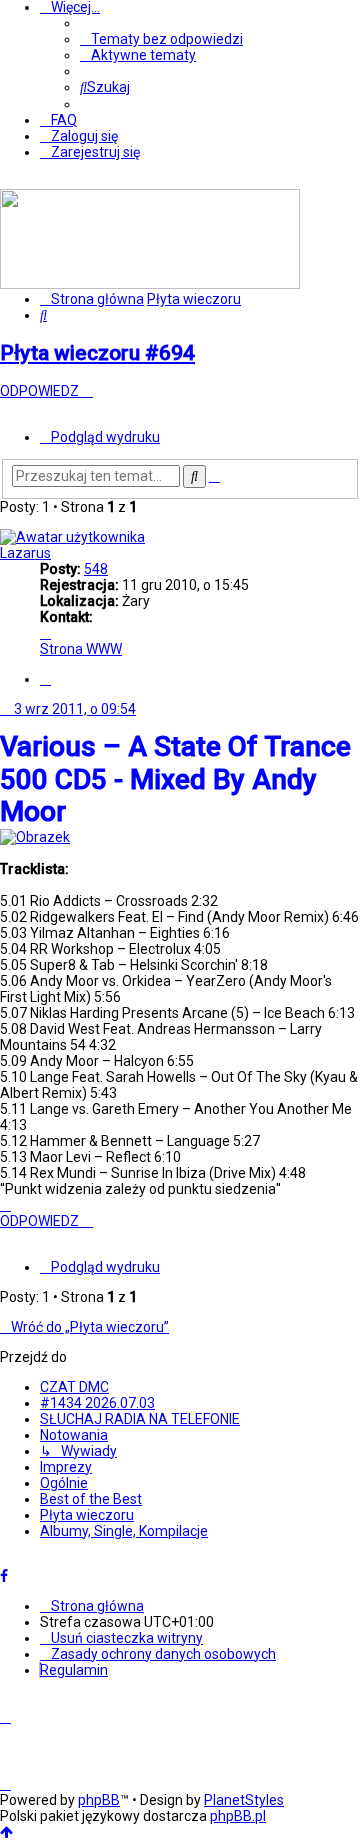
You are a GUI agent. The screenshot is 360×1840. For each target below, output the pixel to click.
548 (96, 569)
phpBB (99, 1800)
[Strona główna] (150, 284)
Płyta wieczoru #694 (97, 353)
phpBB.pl (238, 1816)
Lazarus (25, 553)
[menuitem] (161, 39)
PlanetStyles (244, 1800)
